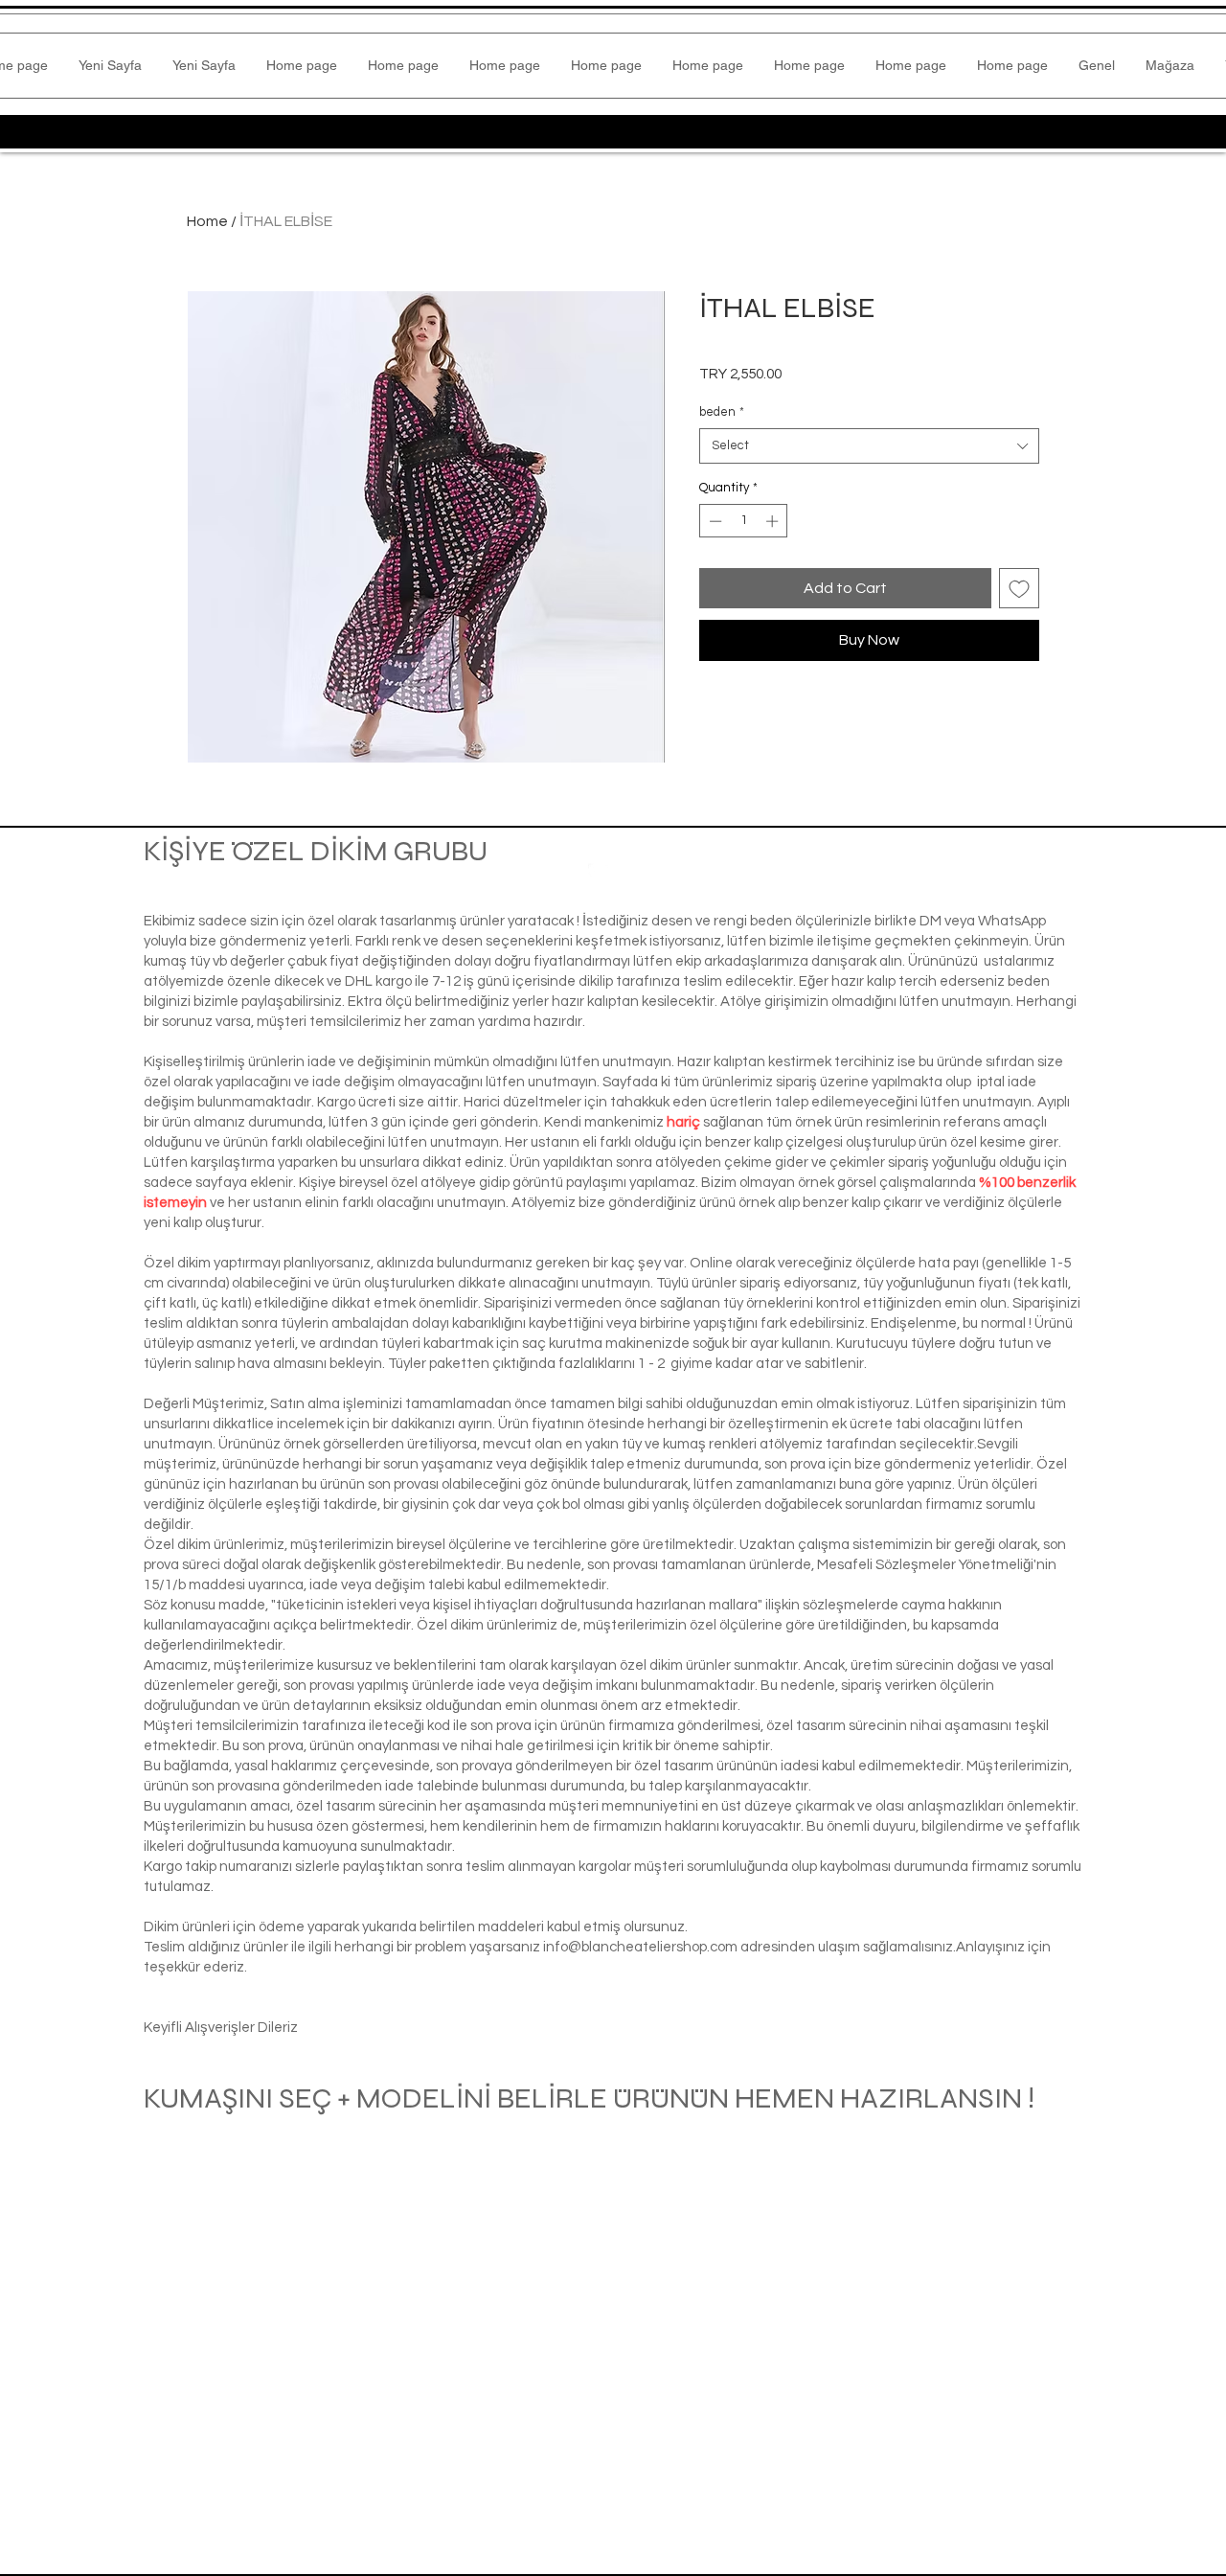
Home (207, 221)
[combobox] (869, 445)
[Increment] (774, 521)
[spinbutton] (744, 521)
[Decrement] (714, 521)
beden (722, 412)
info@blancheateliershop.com (640, 1947)
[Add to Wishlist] (1019, 588)
